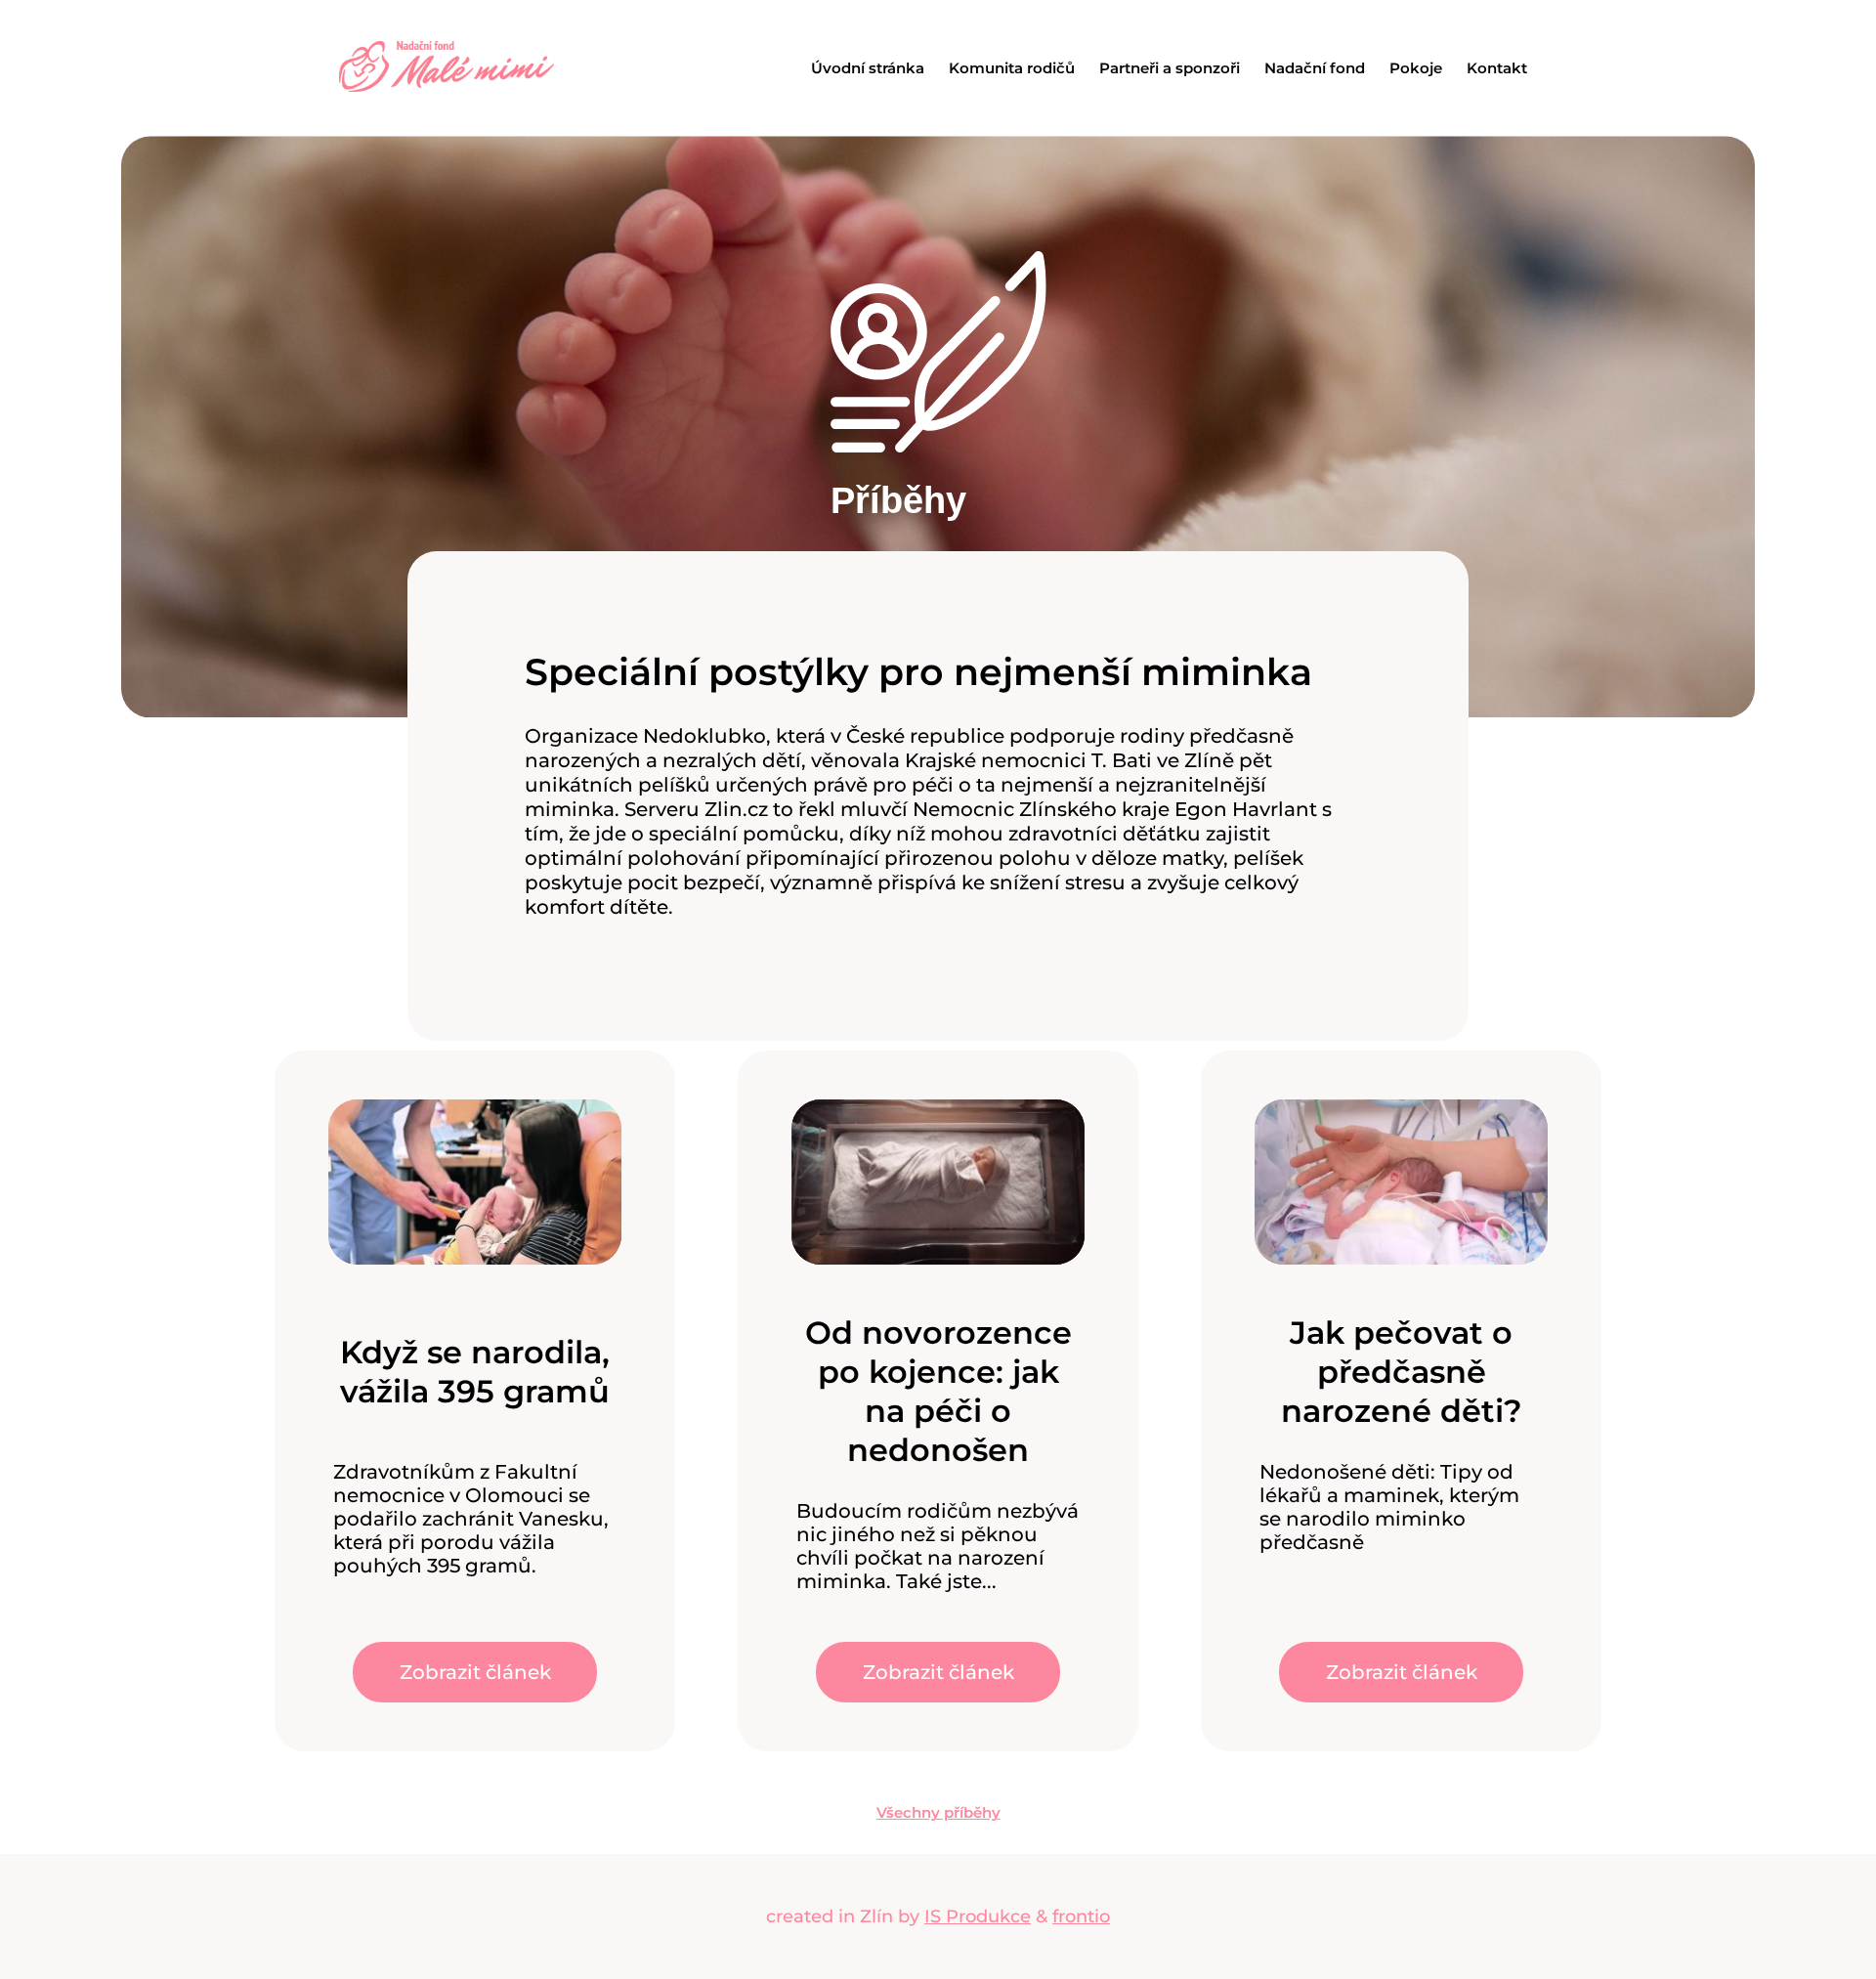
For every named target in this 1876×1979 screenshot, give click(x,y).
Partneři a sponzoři (1170, 68)
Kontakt (1497, 68)
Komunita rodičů (1012, 68)
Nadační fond (1315, 68)
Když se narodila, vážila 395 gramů (475, 1372)
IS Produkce (978, 1916)
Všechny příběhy (938, 1812)
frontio (1081, 1916)
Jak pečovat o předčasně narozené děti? (1402, 1372)
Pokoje (1416, 68)
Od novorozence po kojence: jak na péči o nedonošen (938, 1391)
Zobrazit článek (475, 1672)
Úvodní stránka (868, 68)
